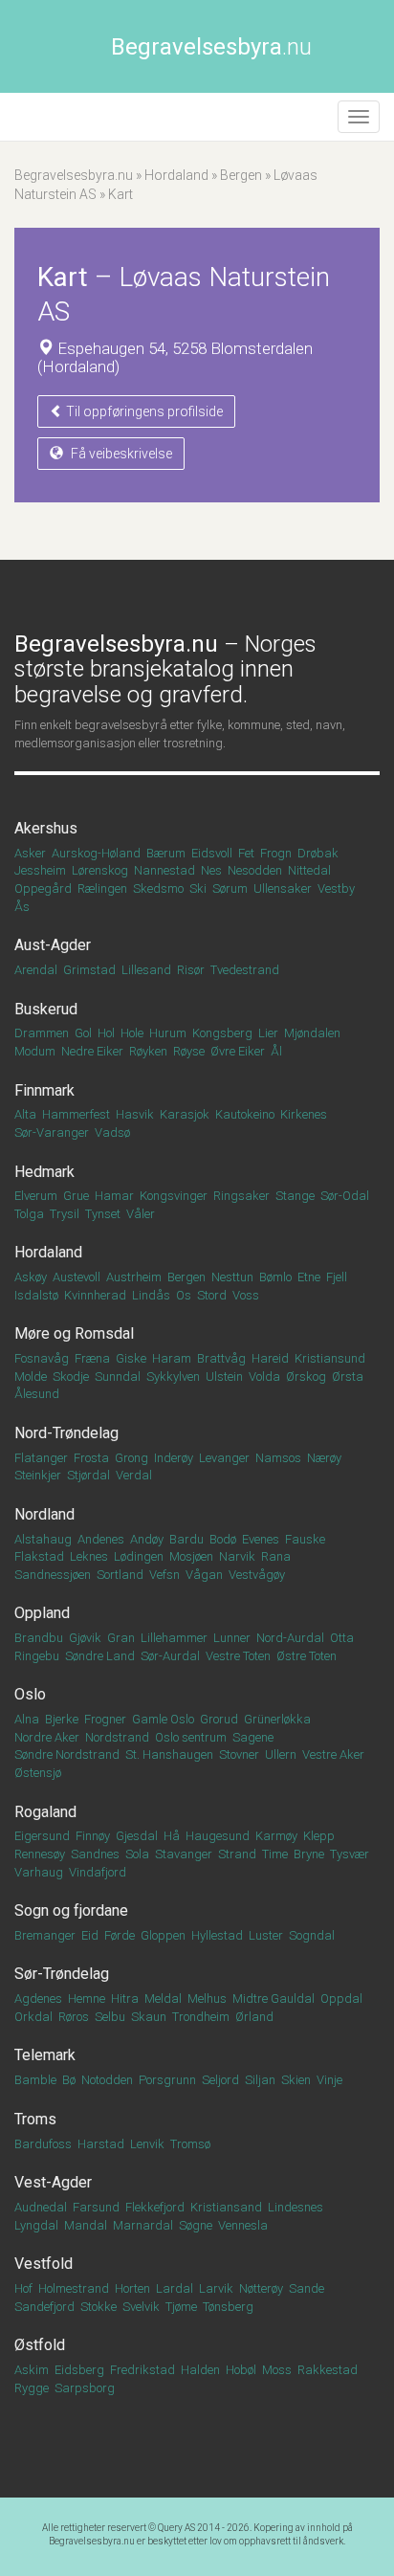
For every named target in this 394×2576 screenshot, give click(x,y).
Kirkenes (304, 1114)
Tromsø (190, 2144)
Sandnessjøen (53, 1575)
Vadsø (112, 1133)
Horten (132, 2288)
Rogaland (45, 1812)
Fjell (337, 1277)
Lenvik (147, 2144)
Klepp (319, 1836)
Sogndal (312, 1935)
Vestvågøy (257, 1575)
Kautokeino (245, 1114)
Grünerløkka (277, 1719)
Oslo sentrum (191, 1737)
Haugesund (218, 1836)
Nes (211, 870)
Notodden (107, 2080)
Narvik (237, 1556)
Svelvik (141, 2307)
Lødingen (139, 1556)
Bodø (223, 1539)
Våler (141, 1214)
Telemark (45, 2055)
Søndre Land (100, 1656)
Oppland (42, 1613)
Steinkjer (38, 1475)
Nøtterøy (261, 2288)
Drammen (42, 1033)
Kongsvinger (174, 1196)
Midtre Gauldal (274, 1999)
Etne (309, 1277)
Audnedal (41, 2207)
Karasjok (185, 1114)
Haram (172, 1358)
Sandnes (95, 1854)
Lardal (175, 2288)
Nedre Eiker (92, 1051)
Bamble (35, 2080)
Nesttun (232, 1277)
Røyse (189, 1051)
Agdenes (38, 1999)
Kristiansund (330, 1358)
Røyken (148, 1051)
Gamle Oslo (163, 1719)
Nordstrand (117, 1737)
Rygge (32, 2388)
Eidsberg (79, 2370)
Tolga (29, 1214)
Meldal (163, 1999)
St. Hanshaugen (169, 1754)
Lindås (151, 1295)
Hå (172, 1836)
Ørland (254, 2017)
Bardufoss (43, 2144)
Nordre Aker (47, 1737)
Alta (25, 1114)
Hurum (168, 1033)
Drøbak (318, 853)
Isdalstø (36, 1295)
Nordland (44, 1514)
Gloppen (163, 1935)
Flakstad (39, 1556)
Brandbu (39, 1638)
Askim (32, 2370)
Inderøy (174, 1458)
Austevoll (77, 1277)
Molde (31, 1377)
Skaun (149, 2017)
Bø (69, 2080)
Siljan (260, 2080)
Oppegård (43, 888)
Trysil (65, 1214)
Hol (106, 1033)
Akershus (46, 828)
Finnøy (93, 1836)
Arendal (36, 970)
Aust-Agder (53, 945)
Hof (23, 2288)
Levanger (224, 1458)
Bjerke (62, 1719)
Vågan (204, 1575)
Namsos (278, 1458)
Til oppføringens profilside (143, 411)
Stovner (239, 1754)
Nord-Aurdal (290, 1638)
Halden (200, 2370)
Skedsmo (158, 888)
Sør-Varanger (52, 1133)
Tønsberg (228, 2307)
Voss (246, 1295)
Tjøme (181, 2307)
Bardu (186, 1539)
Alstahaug (43, 1539)
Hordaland (176, 175)
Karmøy (276, 1836)
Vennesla (243, 2225)
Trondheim (201, 2017)
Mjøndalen (312, 1033)
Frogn (276, 853)
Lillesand (146, 970)
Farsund (96, 2207)
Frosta (91, 1458)
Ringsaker (241, 1196)
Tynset (103, 1214)
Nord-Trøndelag (66, 1433)
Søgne (196, 2225)
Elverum (36, 1196)
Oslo (30, 1694)
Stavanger (184, 1854)
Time (275, 1854)
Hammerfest (76, 1114)
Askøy (31, 1277)
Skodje (71, 1377)
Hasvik (135, 1114)
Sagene (253, 1737)
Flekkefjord (155, 2207)
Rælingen (102, 888)
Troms (35, 2119)
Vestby (336, 888)
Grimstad (89, 970)
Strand (237, 1854)
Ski (198, 888)
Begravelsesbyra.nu (74, 175)
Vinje (329, 2080)
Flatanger (41, 1458)
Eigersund (42, 1836)
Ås (22, 907)
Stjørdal (88, 1475)
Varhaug (39, 1872)
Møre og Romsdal (74, 1333)
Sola (137, 1854)
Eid (90, 1935)
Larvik (216, 2288)
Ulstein (224, 1377)
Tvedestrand (245, 970)
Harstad (101, 2144)
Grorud (219, 1719)
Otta (342, 1638)
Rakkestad (328, 2370)
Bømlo (275, 1277)
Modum (35, 1051)
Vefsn (164, 1575)
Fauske (305, 1539)
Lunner (232, 1638)
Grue (76, 1196)
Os (184, 1295)
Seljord (220, 2080)
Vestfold (44, 2264)
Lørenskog (100, 870)
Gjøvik (85, 1638)
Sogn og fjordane (71, 1910)
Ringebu (37, 1656)
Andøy (147, 1539)
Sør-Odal (345, 1196)
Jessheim (40, 870)
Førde (120, 1935)
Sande (306, 2288)
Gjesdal (137, 1836)
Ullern (281, 1754)
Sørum (230, 888)
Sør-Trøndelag (62, 1974)
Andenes (101, 1539)
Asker (30, 853)
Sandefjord (44, 2307)
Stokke (98, 2307)
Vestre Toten (238, 1656)
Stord (212, 1295)
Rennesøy (40, 1854)
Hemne (87, 1999)
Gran (121, 1638)
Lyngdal (36, 2225)
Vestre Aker (333, 1754)
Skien (296, 2080)
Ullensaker (283, 888)
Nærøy (324, 1458)
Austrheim (134, 1277)
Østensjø (38, 1773)
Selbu (110, 2017)
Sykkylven (173, 1377)
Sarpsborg (85, 2388)
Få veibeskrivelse (120, 454)
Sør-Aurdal (170, 1656)
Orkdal (33, 2017)
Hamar (114, 1196)
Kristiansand (226, 2207)
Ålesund (37, 1394)
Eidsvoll (212, 853)
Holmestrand (74, 2288)
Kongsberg (222, 1033)
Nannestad (164, 870)
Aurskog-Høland (96, 853)
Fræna (92, 1358)
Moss (277, 2370)
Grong (131, 1458)
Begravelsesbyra (211, 47)
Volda (264, 1377)
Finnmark (44, 1090)
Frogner (105, 1719)
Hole (132, 1033)
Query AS (176, 2528)
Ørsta (348, 1377)
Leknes (89, 1556)
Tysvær (350, 1854)
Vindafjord (98, 1872)
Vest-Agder (53, 2182)
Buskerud (46, 1009)
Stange (295, 1196)
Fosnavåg (42, 1358)
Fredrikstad (142, 2370)
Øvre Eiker (238, 1051)
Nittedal (309, 870)
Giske (131, 1358)
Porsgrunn (167, 2080)
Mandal (86, 2225)
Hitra (125, 1999)
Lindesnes (295, 2207)
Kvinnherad (95, 1295)
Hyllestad (217, 1935)
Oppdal (341, 1999)
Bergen (241, 175)
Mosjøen (191, 1556)
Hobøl (241, 2370)
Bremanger (45, 1935)
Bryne (309, 1854)
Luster (266, 1935)
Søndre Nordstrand (67, 1754)
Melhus (207, 1999)
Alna (27, 1719)
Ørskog (306, 1377)
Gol (83, 1033)
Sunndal (118, 1377)
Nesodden (255, 870)
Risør (191, 970)
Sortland (120, 1575)
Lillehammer (174, 1638)
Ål (276, 1051)
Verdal (134, 1475)
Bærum (166, 853)
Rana (276, 1556)
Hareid (270, 1358)
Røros (74, 2017)
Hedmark (44, 1172)
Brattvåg (221, 1358)
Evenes (261, 1539)
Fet (246, 853)
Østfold (40, 2345)
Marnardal (143, 2225)
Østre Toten (306, 1656)
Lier (268, 1033)
